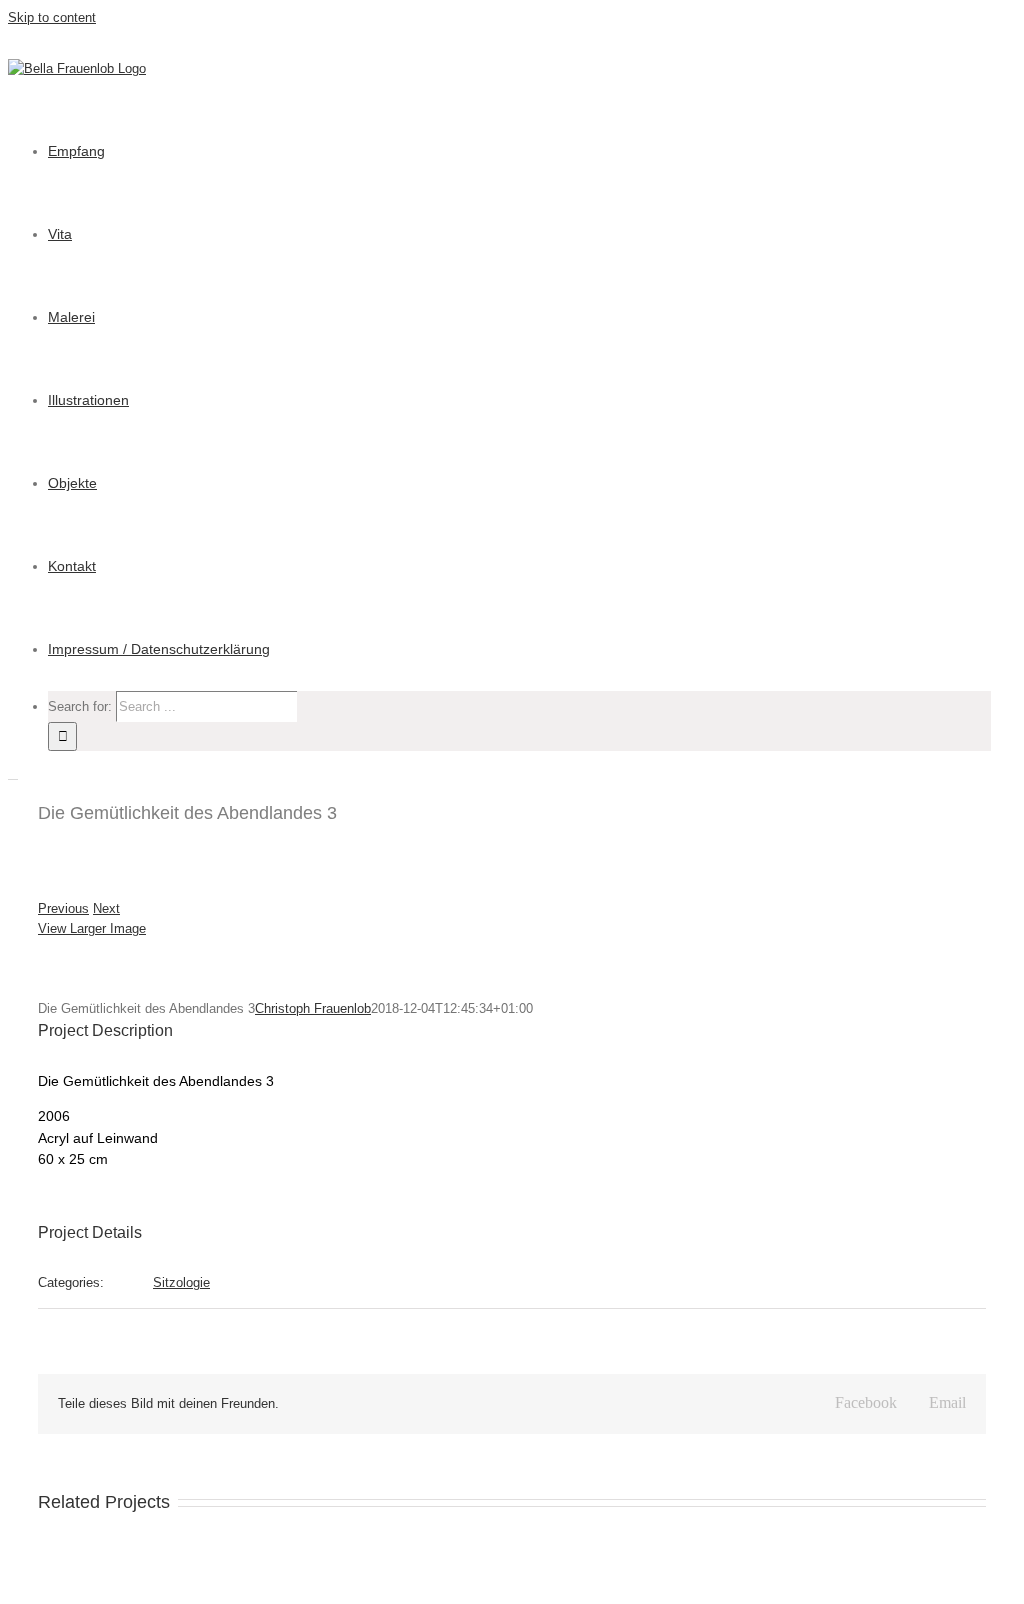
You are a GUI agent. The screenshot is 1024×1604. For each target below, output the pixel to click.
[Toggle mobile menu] (13, 773)
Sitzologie (181, 1282)
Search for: (80, 706)
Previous (63, 908)
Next (106, 908)
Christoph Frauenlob (313, 1008)
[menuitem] (76, 151)
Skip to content (52, 17)
